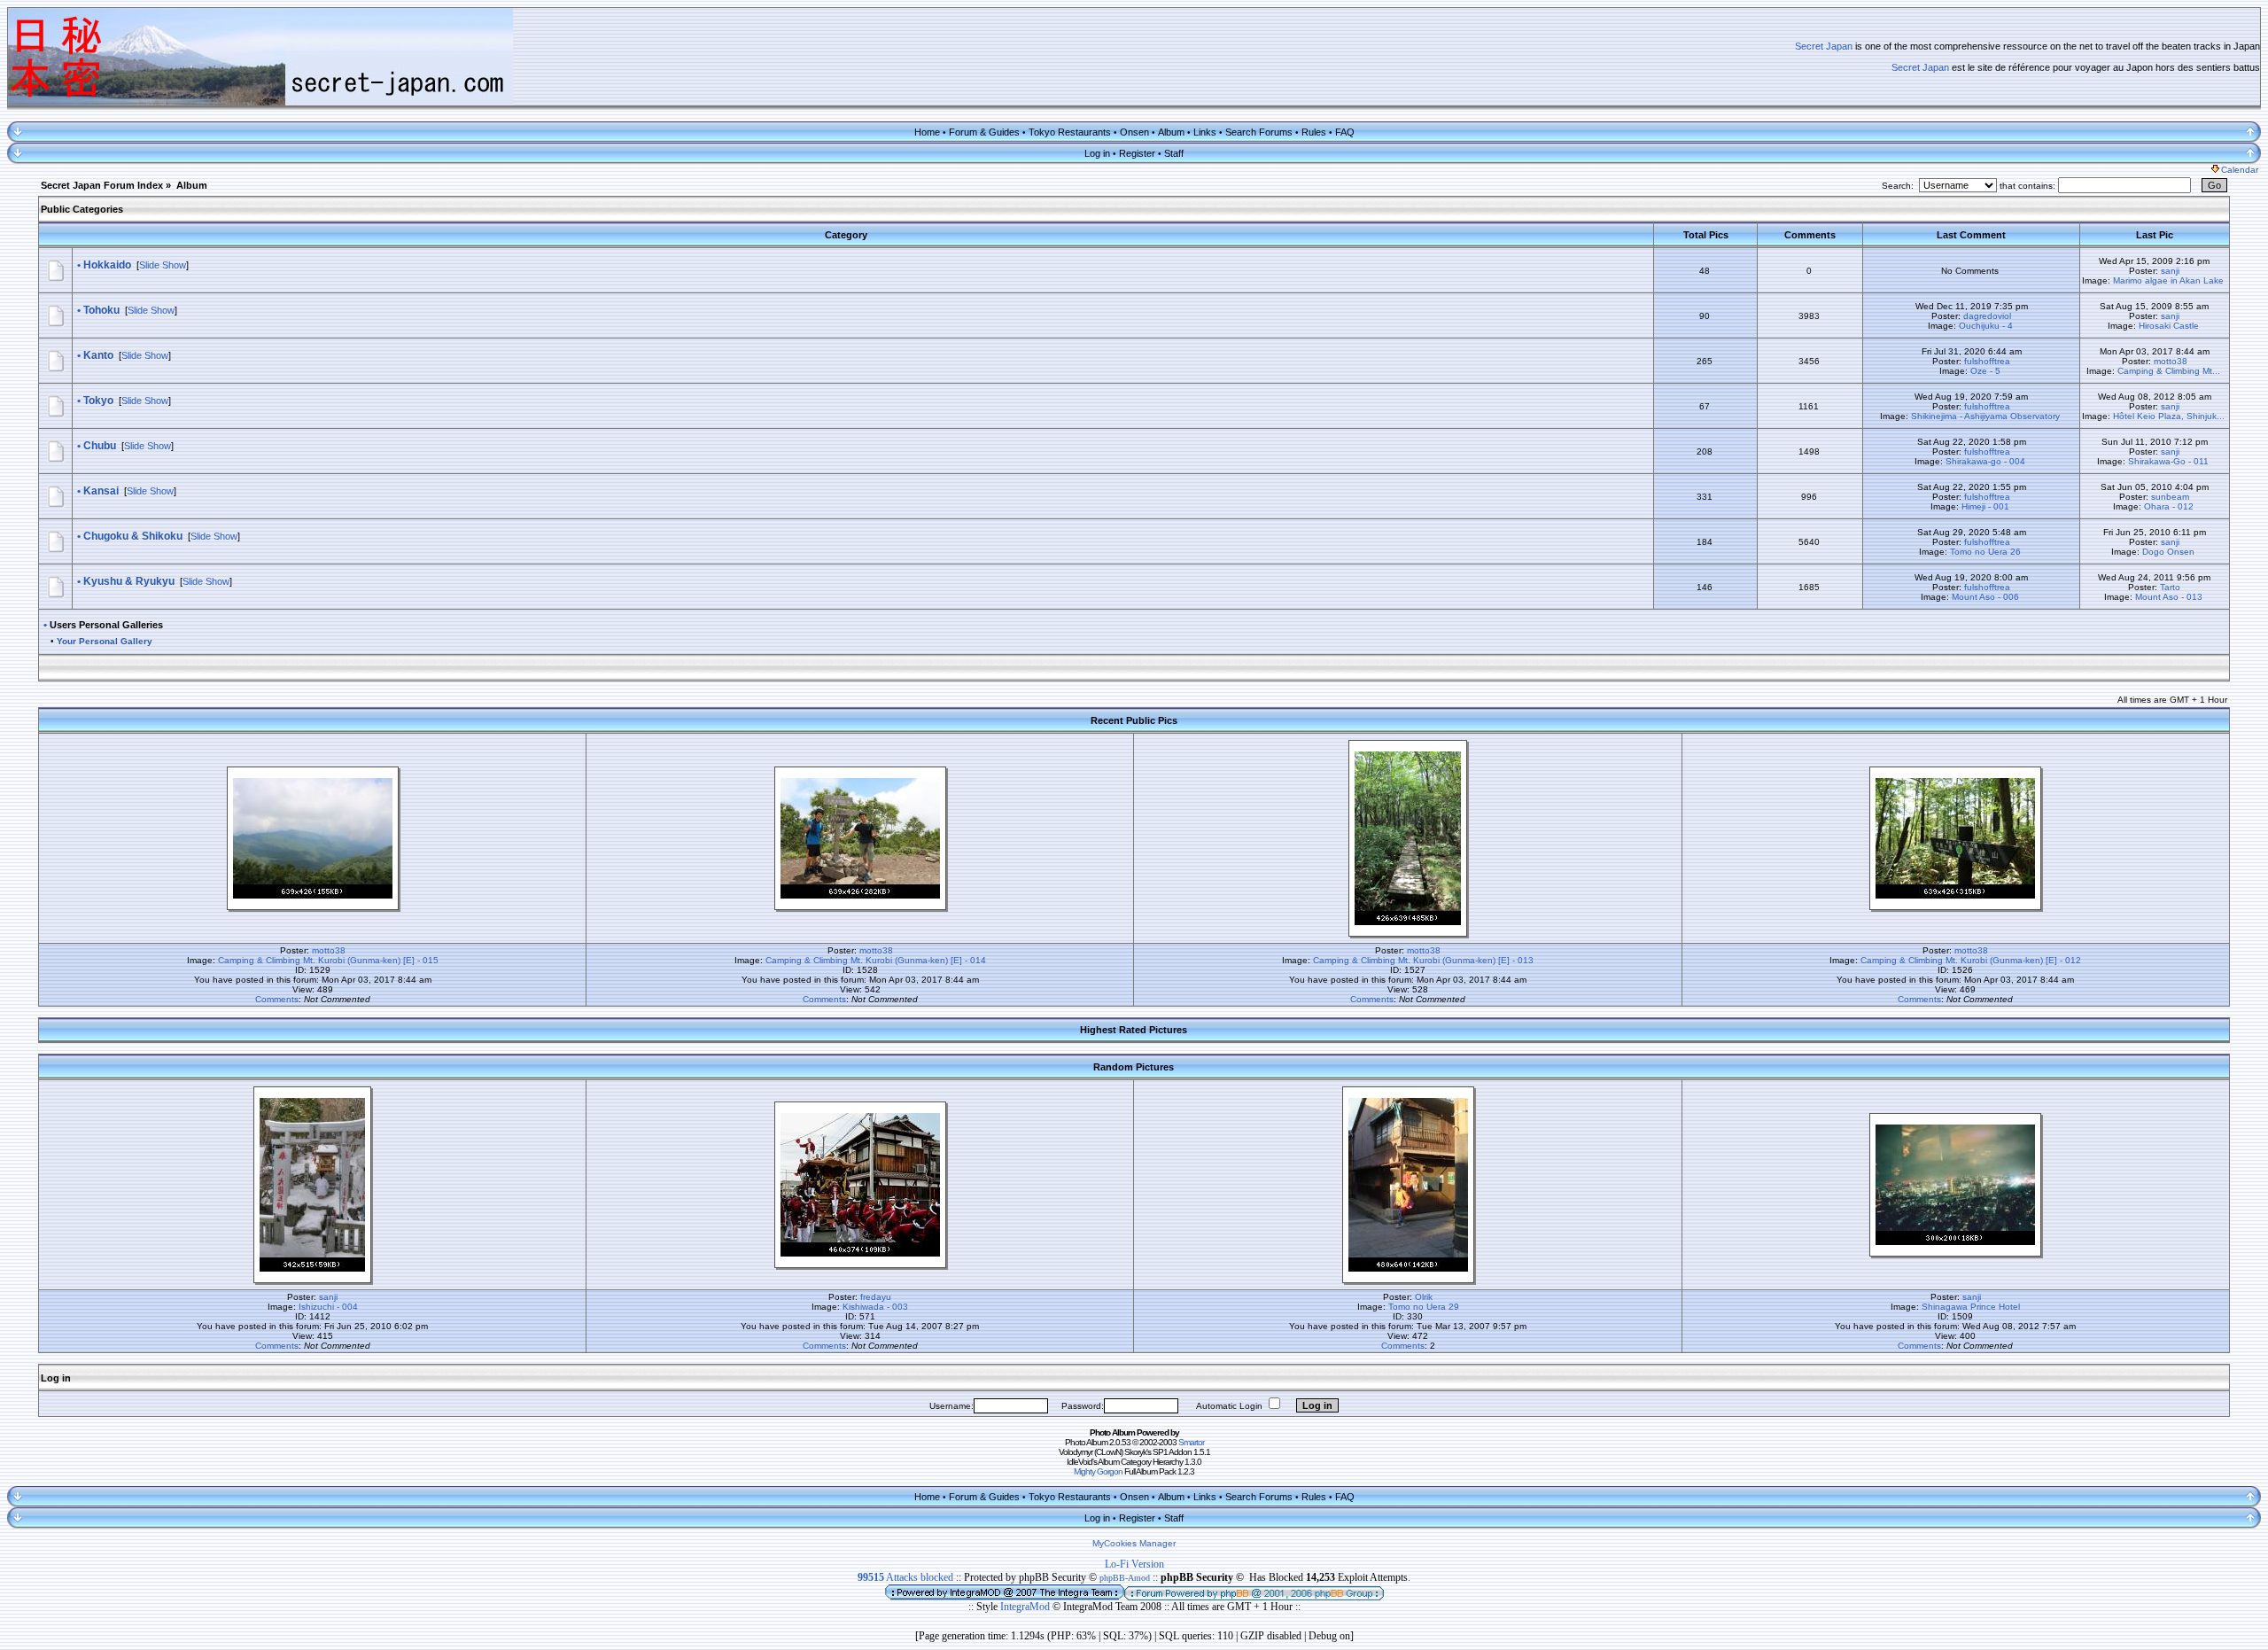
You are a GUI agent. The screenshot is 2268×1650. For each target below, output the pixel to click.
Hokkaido (107, 265)
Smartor (1191, 1442)
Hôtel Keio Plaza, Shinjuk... (2169, 416)
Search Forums (1259, 132)
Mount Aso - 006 (1985, 597)
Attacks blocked (905, 1577)
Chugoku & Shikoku (133, 536)
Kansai (101, 491)
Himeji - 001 (1985, 506)
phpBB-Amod (1125, 1578)
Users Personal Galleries (106, 625)
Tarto (2170, 587)
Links (1205, 132)
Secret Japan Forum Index (102, 185)
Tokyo (98, 401)
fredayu (876, 1297)
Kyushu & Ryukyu (129, 581)
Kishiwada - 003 (875, 1307)
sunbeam (2170, 497)
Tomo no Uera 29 (1424, 1307)
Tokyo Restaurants (1070, 132)
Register (1137, 153)
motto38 (2171, 361)
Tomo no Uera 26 (1985, 552)
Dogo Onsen (2168, 552)
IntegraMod (1026, 1607)
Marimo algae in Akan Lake (2168, 280)
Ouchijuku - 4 (1986, 326)
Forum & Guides (984, 132)
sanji (2170, 271)
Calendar (2240, 170)
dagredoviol (1987, 316)
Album (1171, 132)
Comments (277, 999)
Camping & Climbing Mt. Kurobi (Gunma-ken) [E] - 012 (1971, 960)
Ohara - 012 (2169, 506)
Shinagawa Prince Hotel (1971, 1307)
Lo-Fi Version (1134, 1564)
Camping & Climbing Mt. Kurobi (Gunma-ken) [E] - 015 (328, 960)
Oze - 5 (1985, 371)
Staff (1174, 153)
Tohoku (101, 310)
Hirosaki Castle (2169, 326)
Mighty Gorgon (1098, 1471)
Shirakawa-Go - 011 (2168, 461)
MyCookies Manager (1134, 1543)
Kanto (98, 355)
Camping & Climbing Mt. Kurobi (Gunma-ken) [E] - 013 (1423, 960)
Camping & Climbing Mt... (2169, 371)
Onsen (1134, 132)
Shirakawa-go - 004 (1985, 461)
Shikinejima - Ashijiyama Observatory (1985, 416)
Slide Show (163, 265)
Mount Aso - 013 (2169, 597)
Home (927, 132)
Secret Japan (1824, 46)
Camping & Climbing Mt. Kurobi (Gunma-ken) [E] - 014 (876, 960)
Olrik (1424, 1297)
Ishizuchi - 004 (328, 1307)
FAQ (1345, 132)
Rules (1314, 132)
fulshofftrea (1987, 361)
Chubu (100, 446)
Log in (1097, 153)
